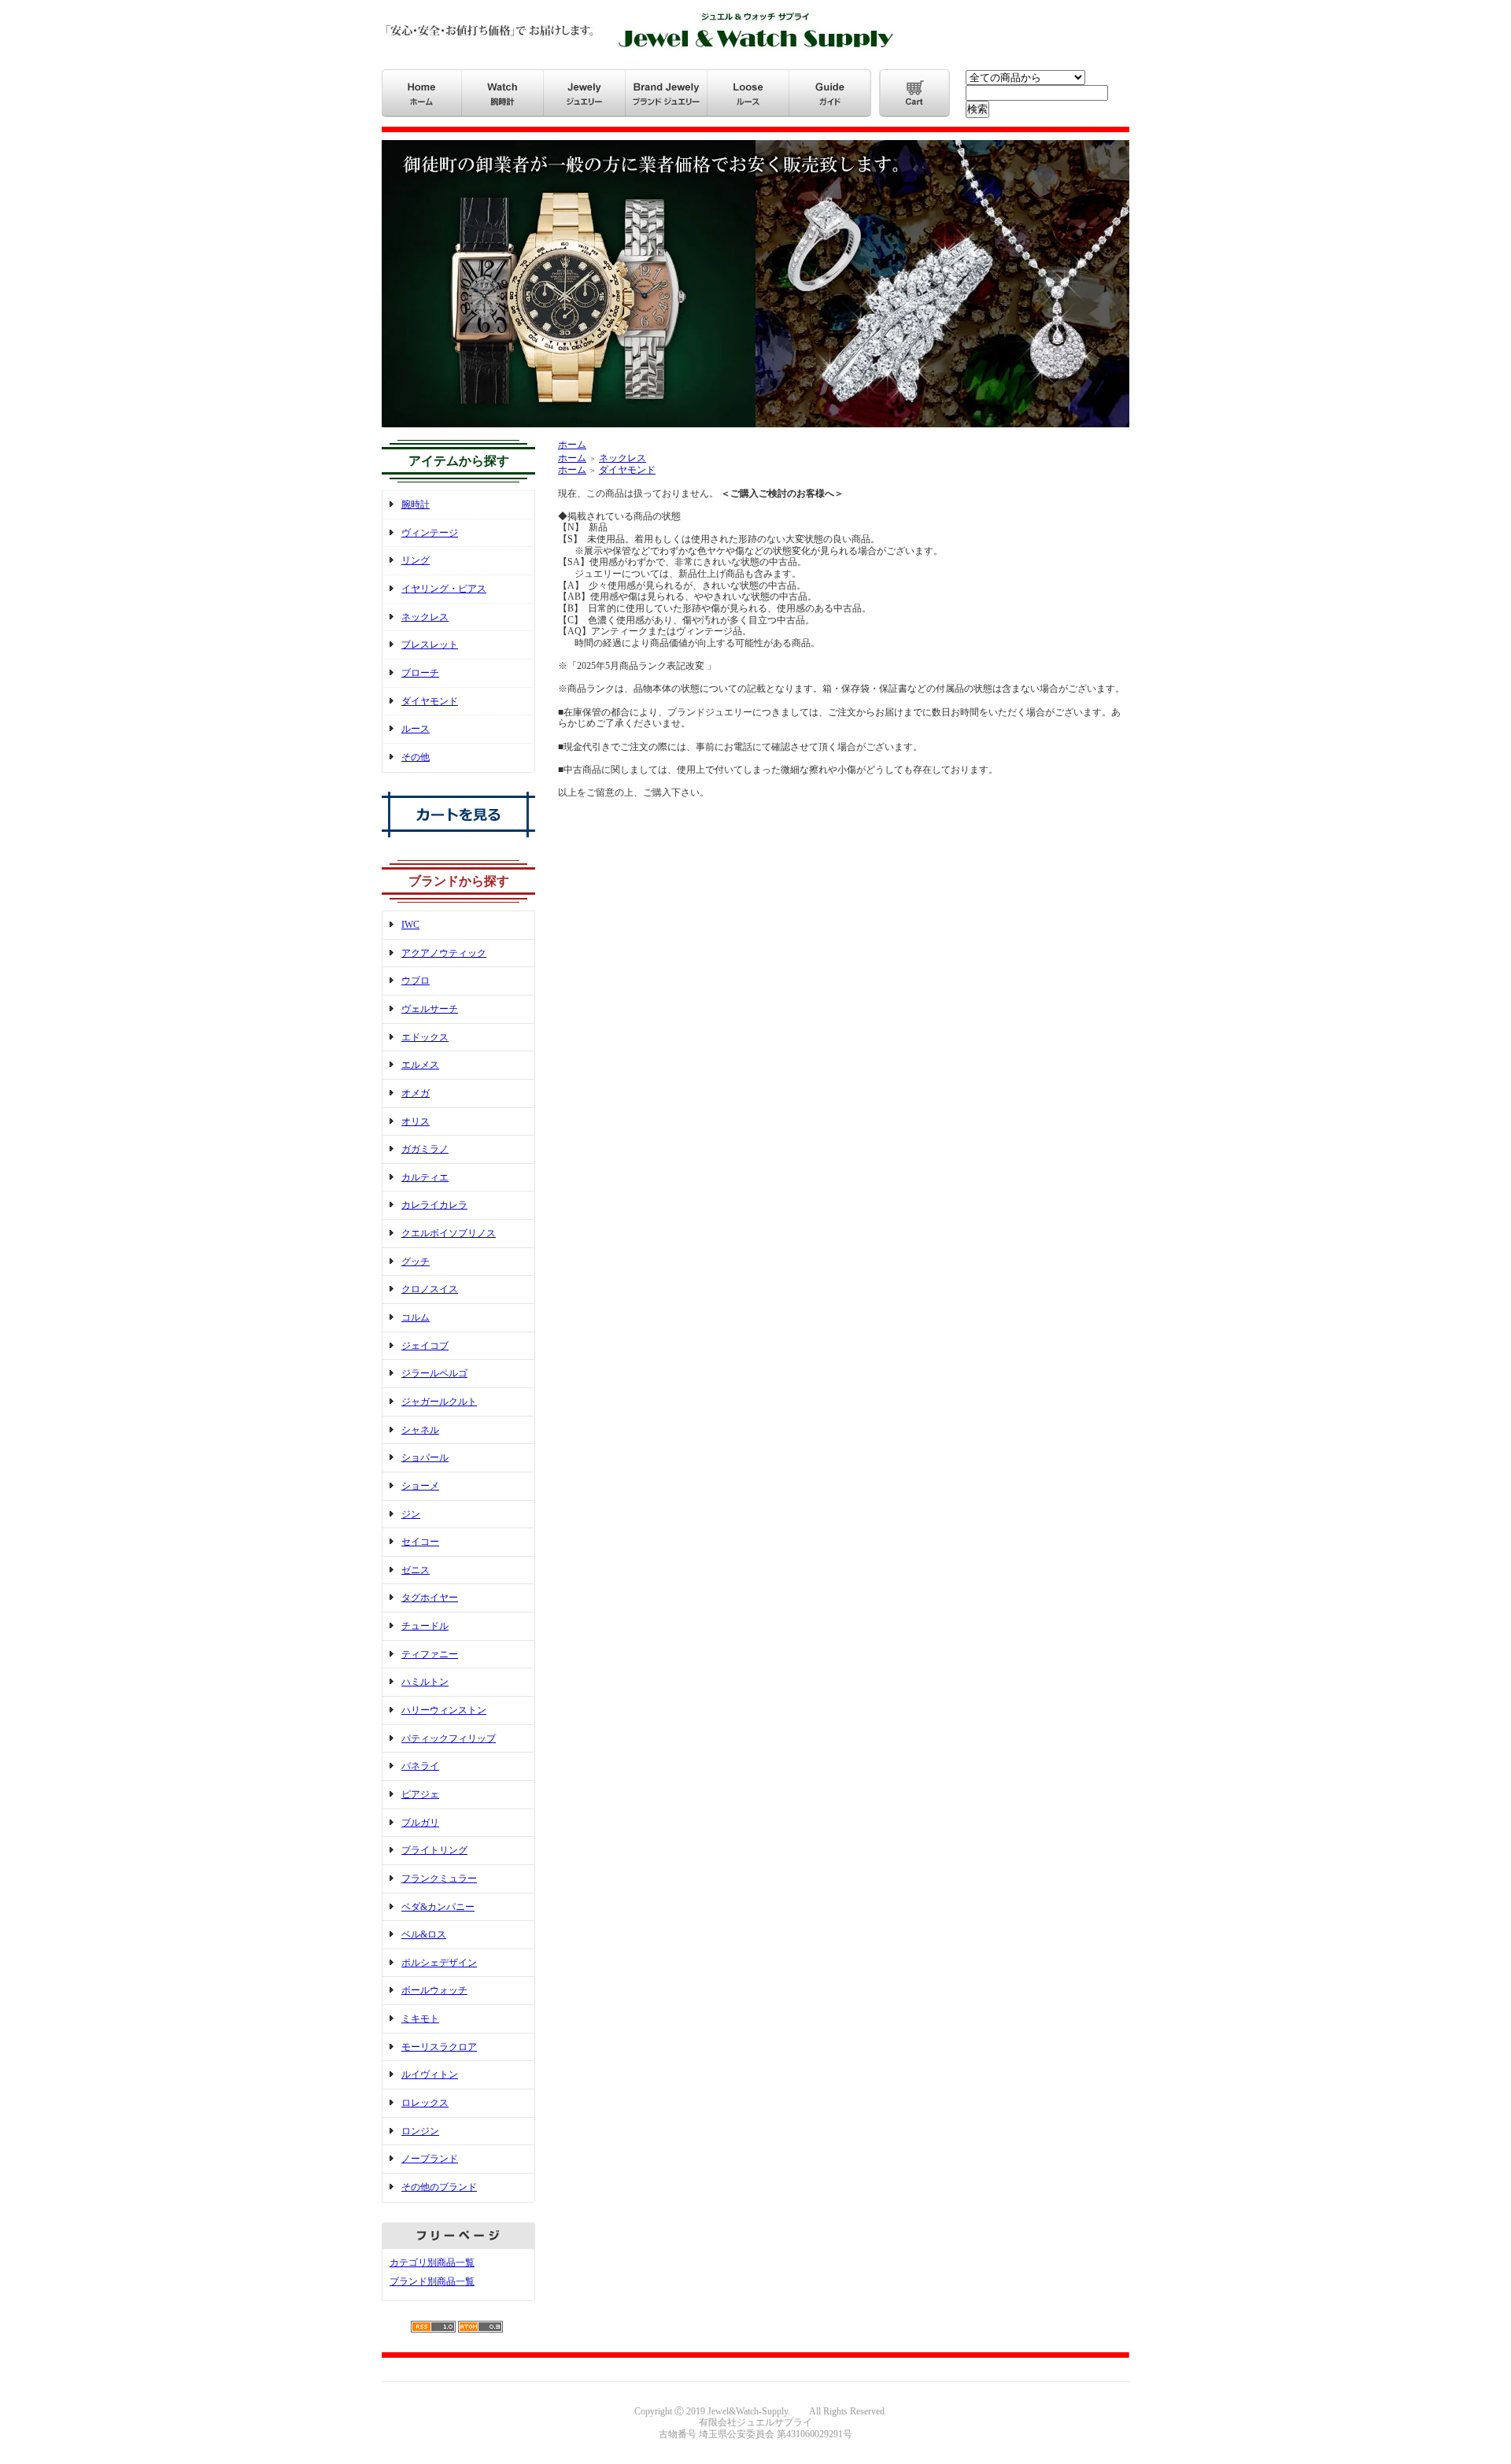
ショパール (425, 1457)
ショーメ (420, 1486)
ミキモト (420, 2019)
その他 (416, 757)
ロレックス (425, 2103)
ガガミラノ (425, 1149)
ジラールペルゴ (434, 1373)
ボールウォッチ (434, 1990)
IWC (410, 925)
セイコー (420, 1542)
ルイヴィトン (430, 2074)
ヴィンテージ (430, 533)
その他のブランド (439, 2187)
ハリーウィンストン (444, 1710)
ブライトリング (434, 1850)
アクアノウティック (444, 953)
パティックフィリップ (449, 1738)
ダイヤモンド (430, 701)
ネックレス (425, 617)
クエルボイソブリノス (449, 1233)
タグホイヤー (430, 1598)
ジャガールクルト (439, 1402)
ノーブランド (430, 2159)
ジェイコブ (425, 1346)
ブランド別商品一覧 (432, 2281)
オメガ (416, 1093)
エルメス (420, 1065)
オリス (416, 1121)
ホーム (572, 445)
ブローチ (420, 673)
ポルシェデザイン (439, 1963)
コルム (416, 1317)
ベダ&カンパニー (438, 1907)
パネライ (420, 1766)
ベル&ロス (424, 1934)
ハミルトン (425, 1682)
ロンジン (420, 2131)
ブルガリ (420, 1823)
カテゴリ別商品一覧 (432, 2263)
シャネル (420, 1430)
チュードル (425, 1626)
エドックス (425, 1037)
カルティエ (425, 1177)
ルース (416, 729)
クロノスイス (430, 1289)
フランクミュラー (439, 1878)
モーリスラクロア (439, 2047)
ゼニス (416, 1570)
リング (416, 560)
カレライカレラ (434, 1205)
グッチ (416, 1262)
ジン (411, 1514)
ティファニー (430, 1654)
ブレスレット (430, 645)
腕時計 (416, 504)
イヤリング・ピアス (444, 589)
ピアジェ (420, 1794)
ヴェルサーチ (430, 1009)
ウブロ (416, 981)
